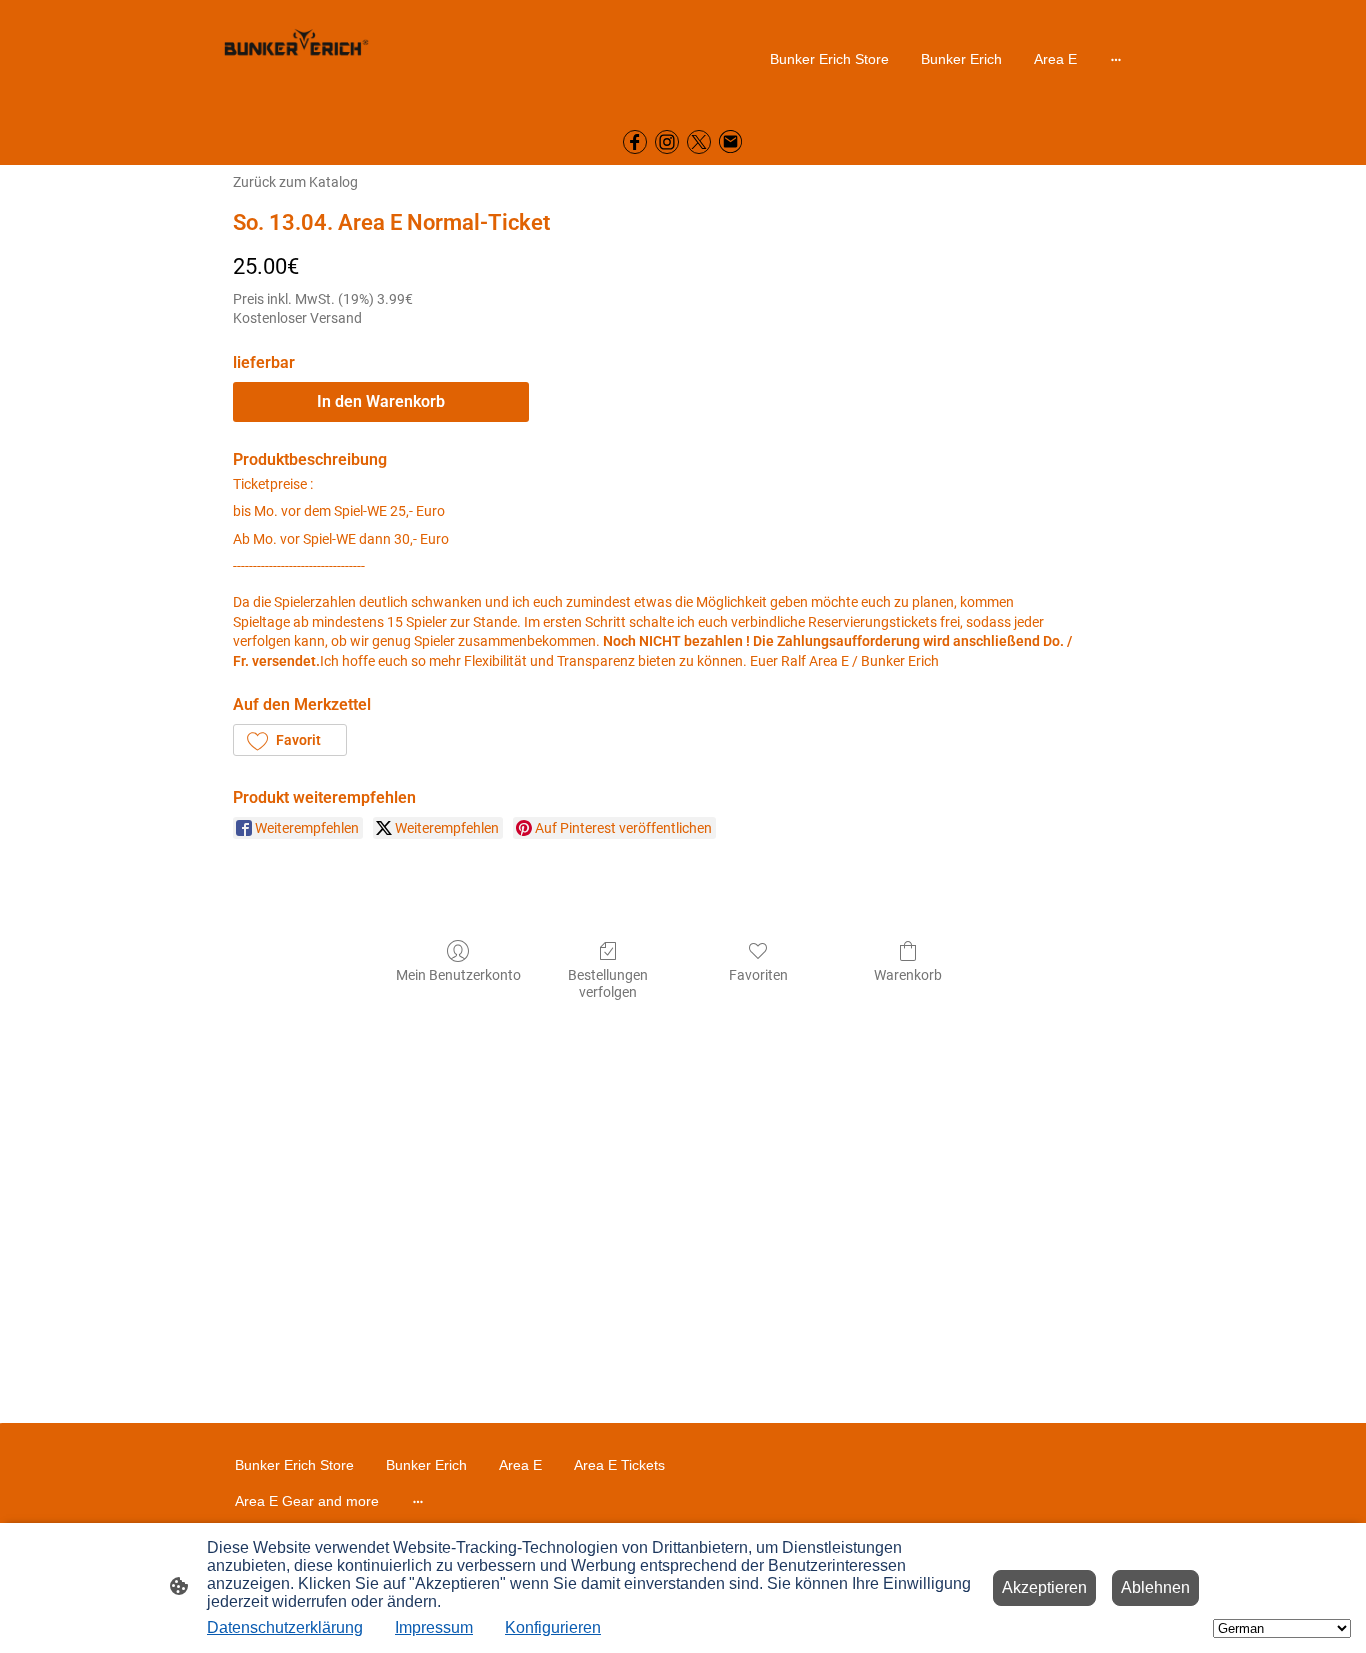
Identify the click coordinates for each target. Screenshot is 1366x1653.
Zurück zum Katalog (295, 182)
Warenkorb (908, 975)
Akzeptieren (1044, 1587)
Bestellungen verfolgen (608, 983)
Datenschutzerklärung (285, 1627)
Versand (336, 318)
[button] (290, 740)
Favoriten (758, 975)
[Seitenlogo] (296, 58)
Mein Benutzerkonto (458, 975)
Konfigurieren (553, 1627)
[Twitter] (699, 142)
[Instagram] (667, 142)
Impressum (434, 1627)
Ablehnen (1155, 1587)
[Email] (731, 142)
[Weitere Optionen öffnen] (1116, 58)
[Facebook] (635, 142)
